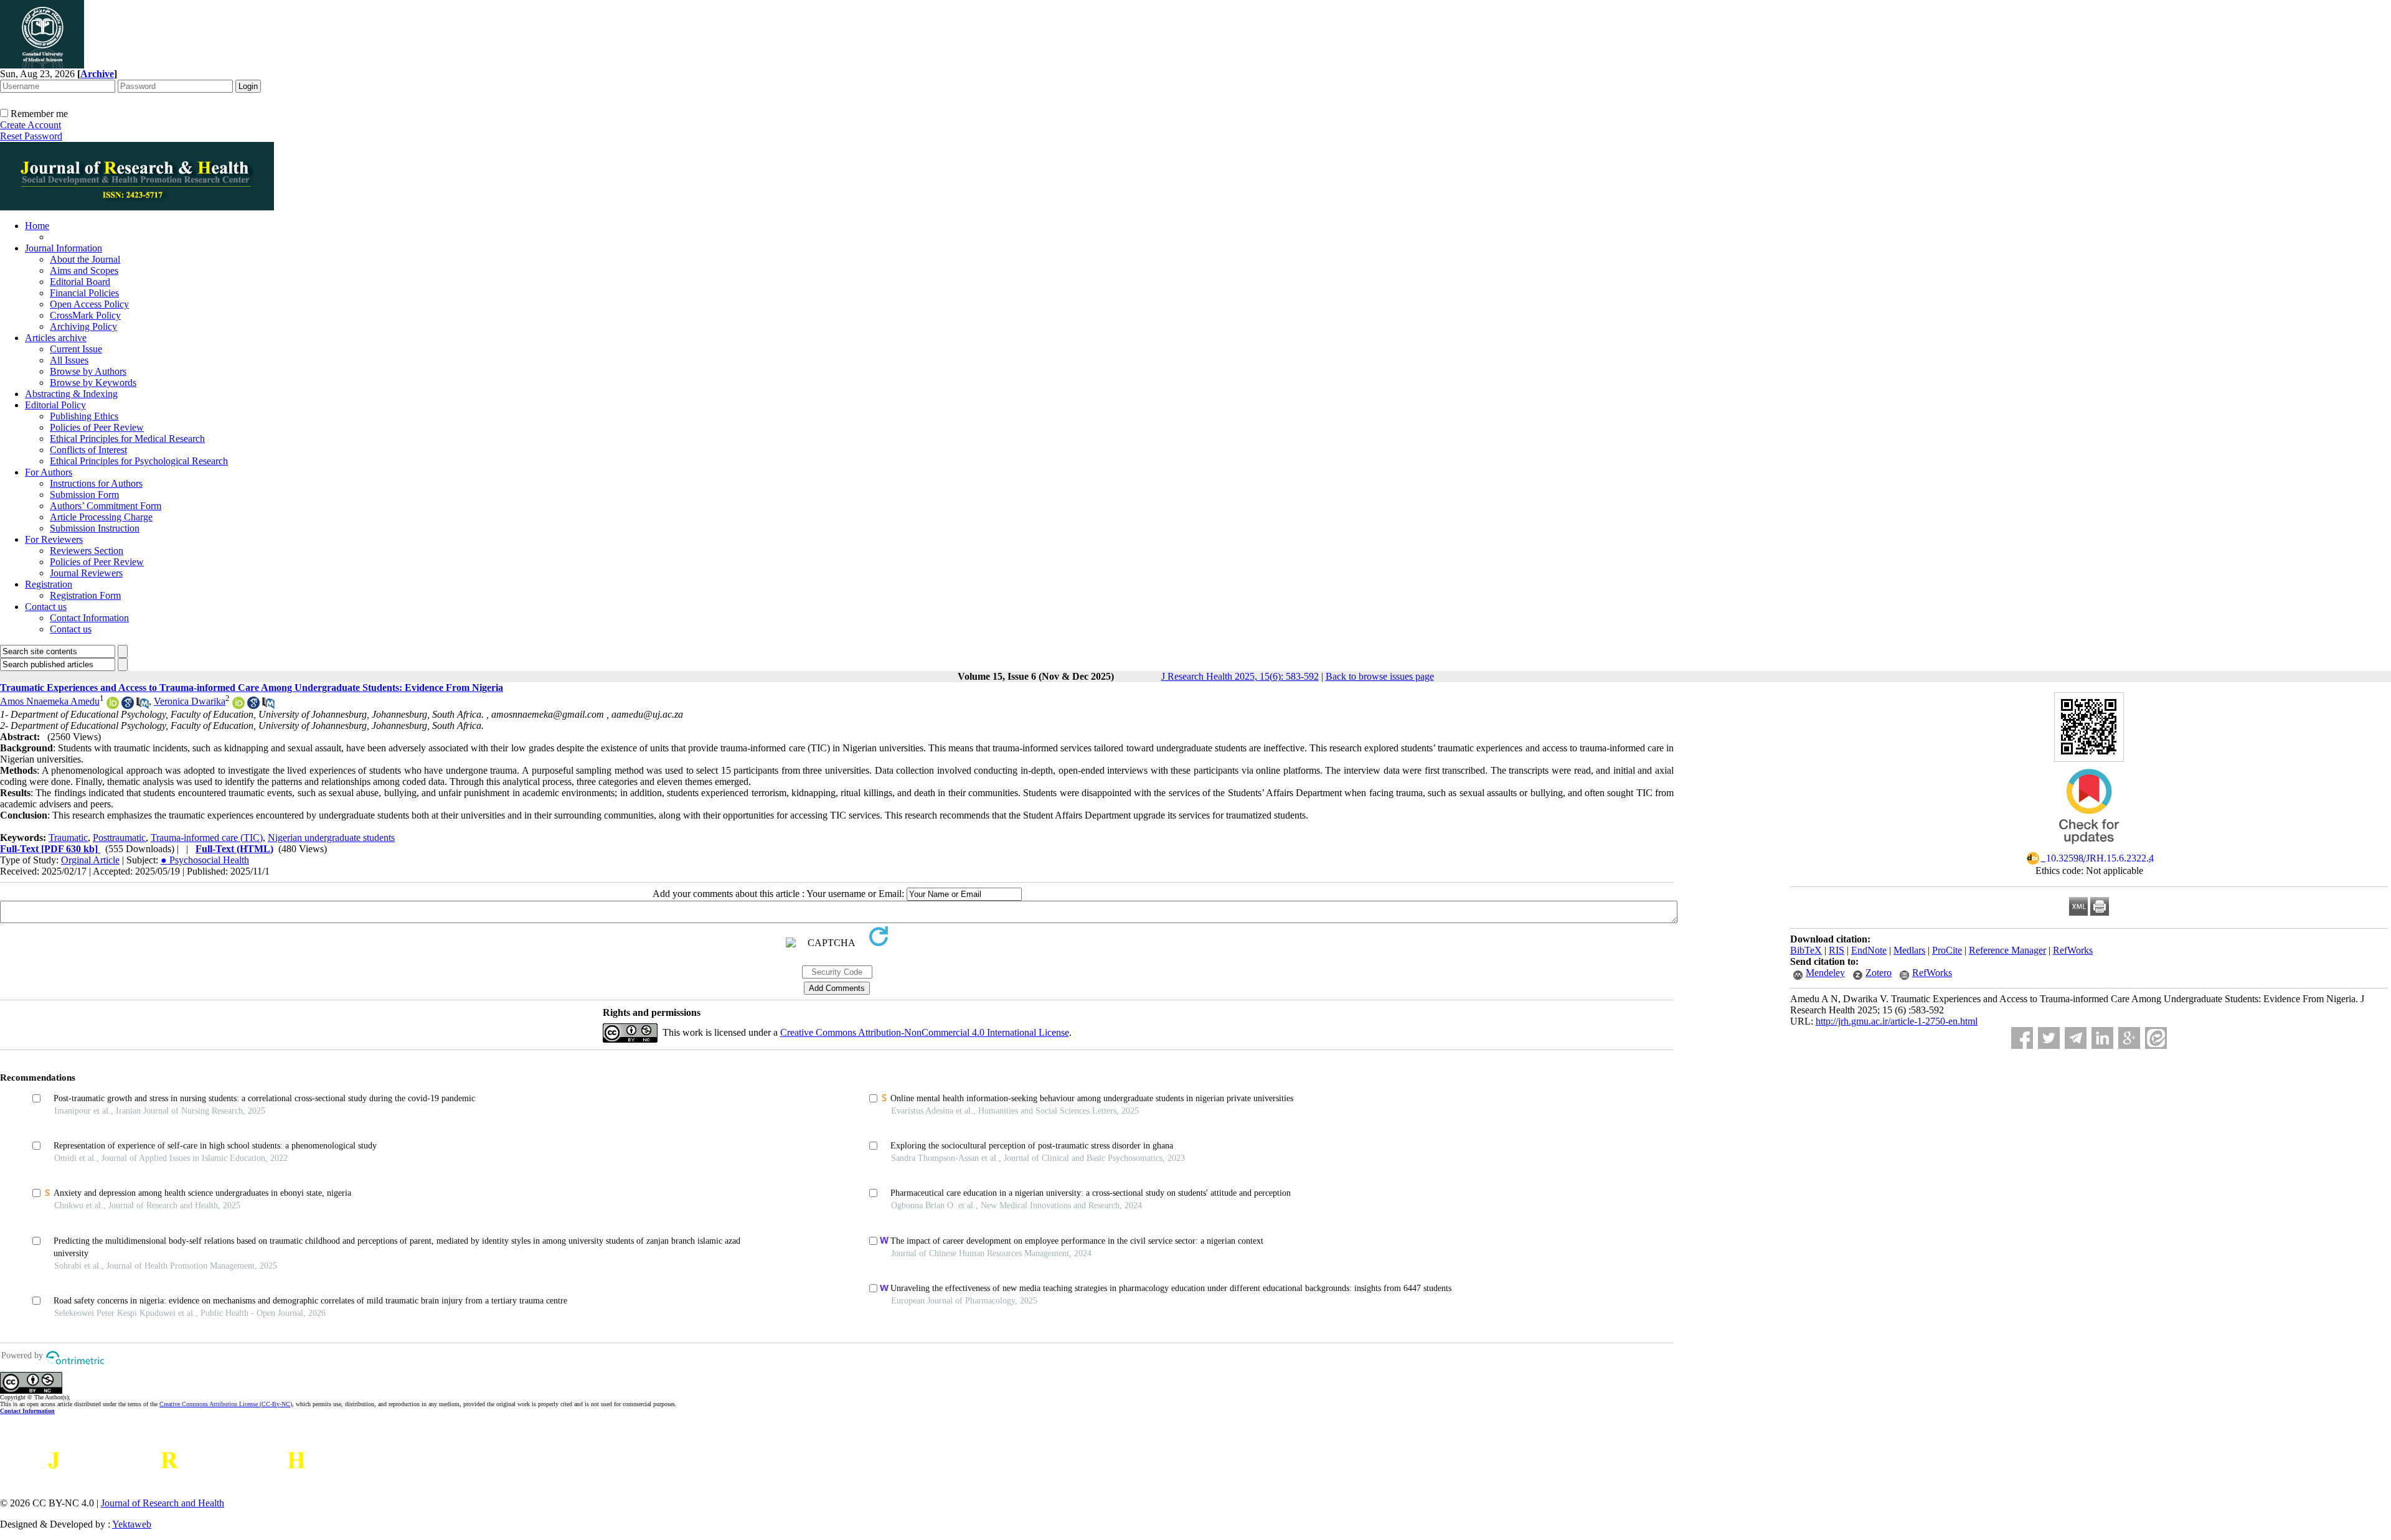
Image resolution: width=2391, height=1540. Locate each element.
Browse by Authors (88, 371)
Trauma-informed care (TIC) (207, 838)
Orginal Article (90, 860)
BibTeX (1806, 950)
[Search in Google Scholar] (128, 706)
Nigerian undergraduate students (331, 838)
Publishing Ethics (84, 416)
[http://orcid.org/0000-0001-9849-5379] (238, 706)
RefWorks (2073, 950)
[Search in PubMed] (143, 706)
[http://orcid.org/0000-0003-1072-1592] (113, 706)
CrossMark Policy (85, 315)
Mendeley (1825, 973)
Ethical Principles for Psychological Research (139, 461)
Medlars (1909, 950)
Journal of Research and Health (163, 1503)
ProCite (1947, 950)
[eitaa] (2156, 1038)
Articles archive (56, 338)
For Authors (49, 472)
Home (37, 226)
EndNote (1869, 950)
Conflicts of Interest (88, 450)
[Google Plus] (2129, 1038)
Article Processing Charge (101, 517)
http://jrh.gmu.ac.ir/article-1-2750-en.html (1897, 1021)
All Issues (69, 360)
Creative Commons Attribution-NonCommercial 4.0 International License (925, 1032)
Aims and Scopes (84, 270)
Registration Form (85, 595)
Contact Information (89, 618)
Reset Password (31, 136)
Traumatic (68, 838)
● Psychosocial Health (205, 860)
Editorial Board (80, 282)
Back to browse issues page (1380, 676)
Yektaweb (132, 1524)
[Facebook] (2022, 1038)
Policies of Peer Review (97, 427)
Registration (49, 584)
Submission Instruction (95, 528)
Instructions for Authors (96, 483)
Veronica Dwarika (190, 701)
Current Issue (76, 349)
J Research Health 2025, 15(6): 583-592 (1240, 676)
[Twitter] (2049, 1038)
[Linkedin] (2102, 1038)
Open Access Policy (89, 304)
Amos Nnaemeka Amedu (50, 701)
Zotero (1879, 973)
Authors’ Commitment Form (106, 506)
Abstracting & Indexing (71, 394)
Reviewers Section (87, 551)
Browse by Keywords (93, 383)
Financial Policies (84, 293)
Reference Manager (2007, 950)
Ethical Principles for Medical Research (127, 439)
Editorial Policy (55, 405)
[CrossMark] (2089, 848)
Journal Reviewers (86, 573)
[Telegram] (2076, 1038)
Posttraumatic (119, 838)
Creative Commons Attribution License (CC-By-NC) (226, 1404)
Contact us (46, 607)
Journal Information (64, 248)
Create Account (31, 125)
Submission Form (84, 495)
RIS (1837, 950)
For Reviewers (54, 539)
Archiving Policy (83, 326)
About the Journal (85, 259)
